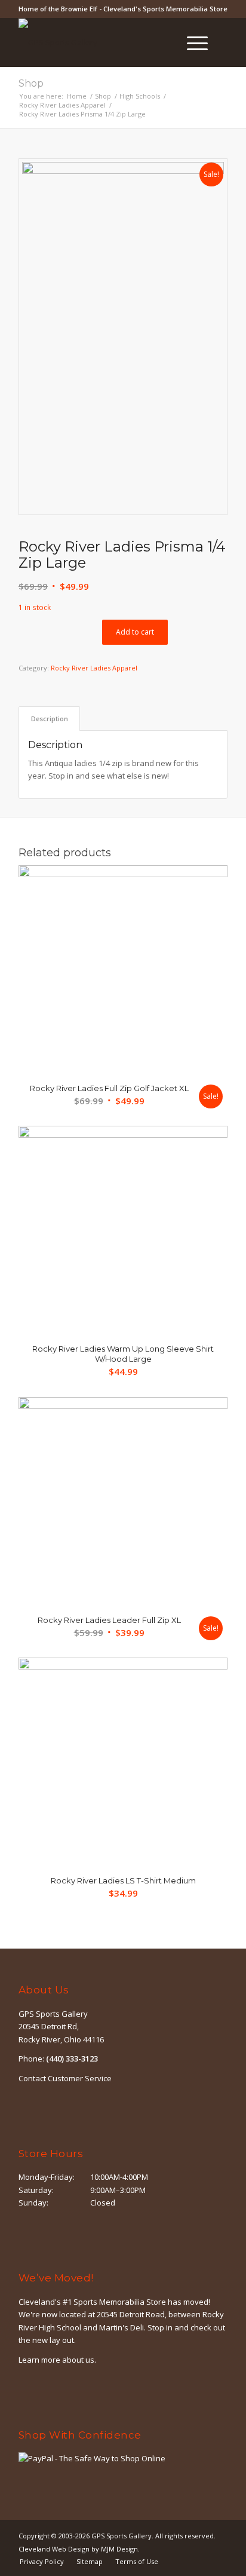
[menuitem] (163, 42)
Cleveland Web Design (54, 2549)
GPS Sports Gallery (122, 2536)
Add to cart (135, 632)
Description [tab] (50, 719)
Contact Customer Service (65, 2078)
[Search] (163, 42)
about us (78, 2360)
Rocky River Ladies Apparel (94, 668)
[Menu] (191, 42)
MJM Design (119, 2549)
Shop (31, 83)
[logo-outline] (102, 42)
